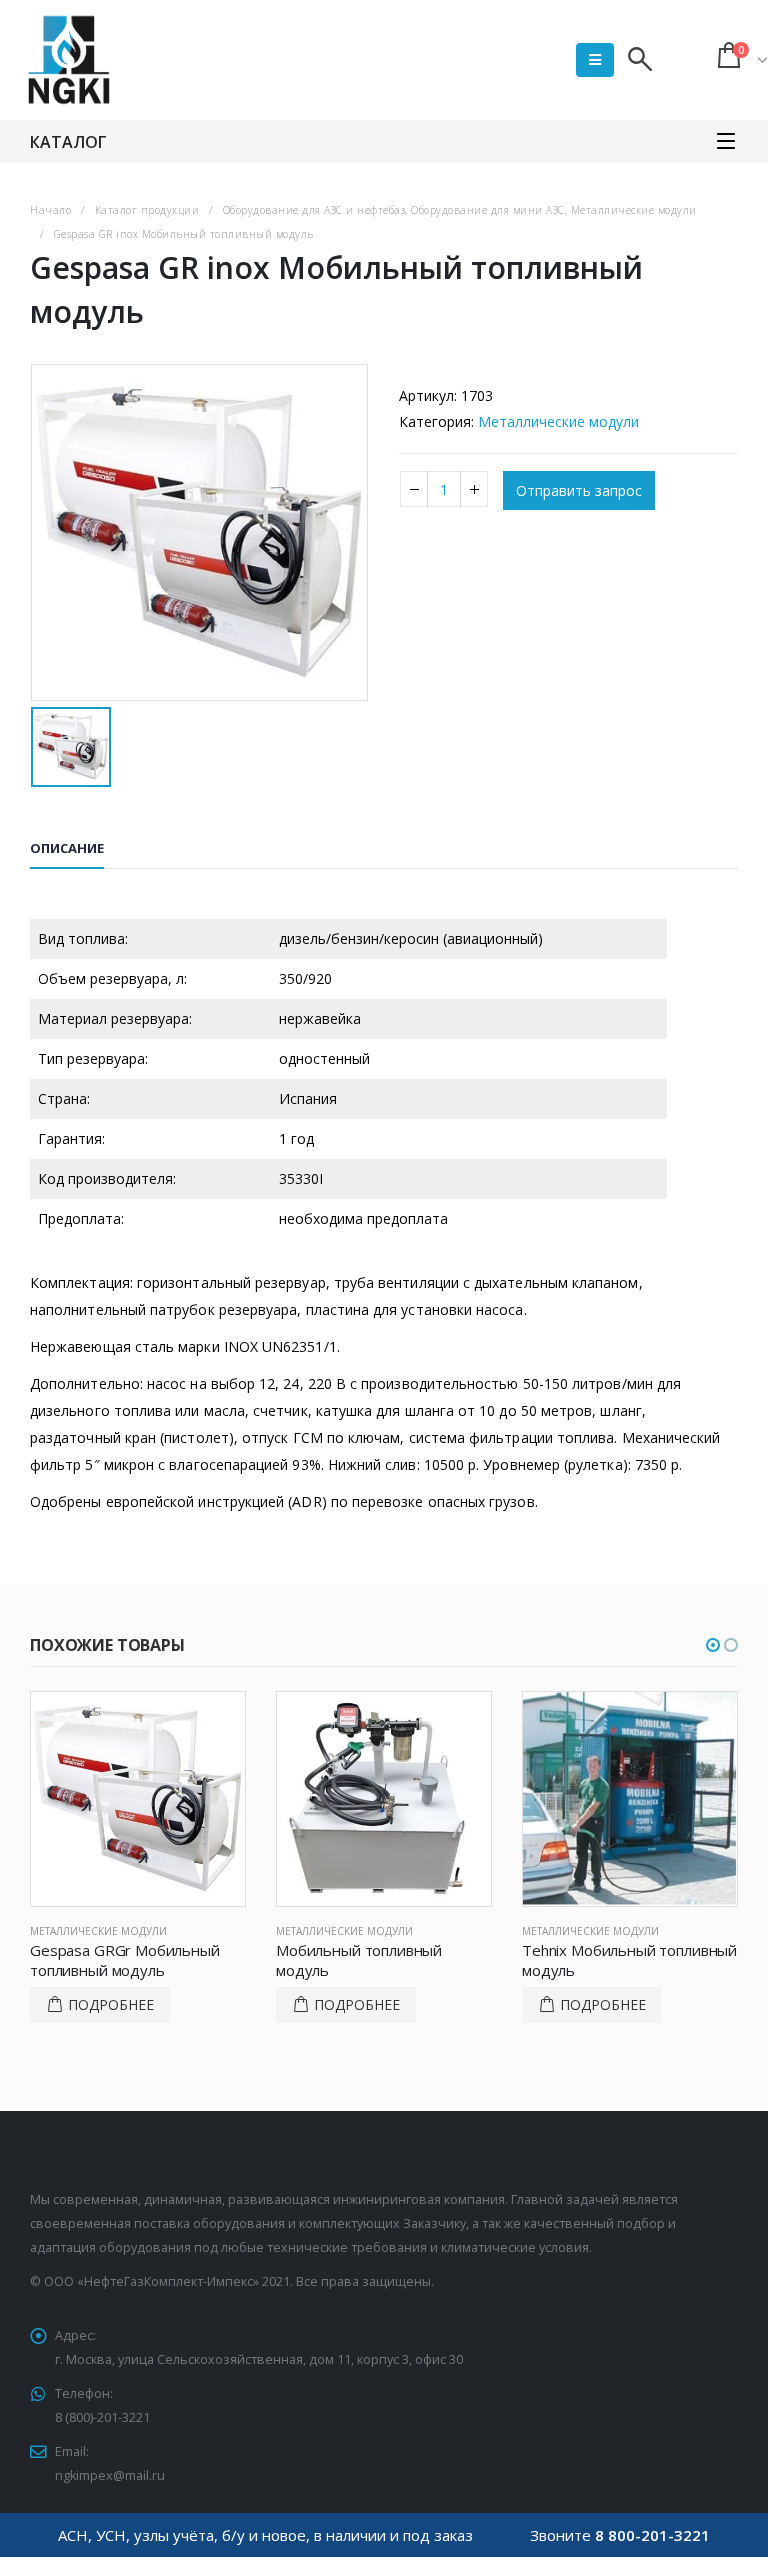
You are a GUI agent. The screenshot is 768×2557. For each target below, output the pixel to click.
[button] (713, 1645)
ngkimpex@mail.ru (110, 2475)
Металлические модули (558, 421)
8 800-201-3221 (652, 2535)
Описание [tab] (67, 848)
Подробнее (111, 2004)
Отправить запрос (579, 490)
